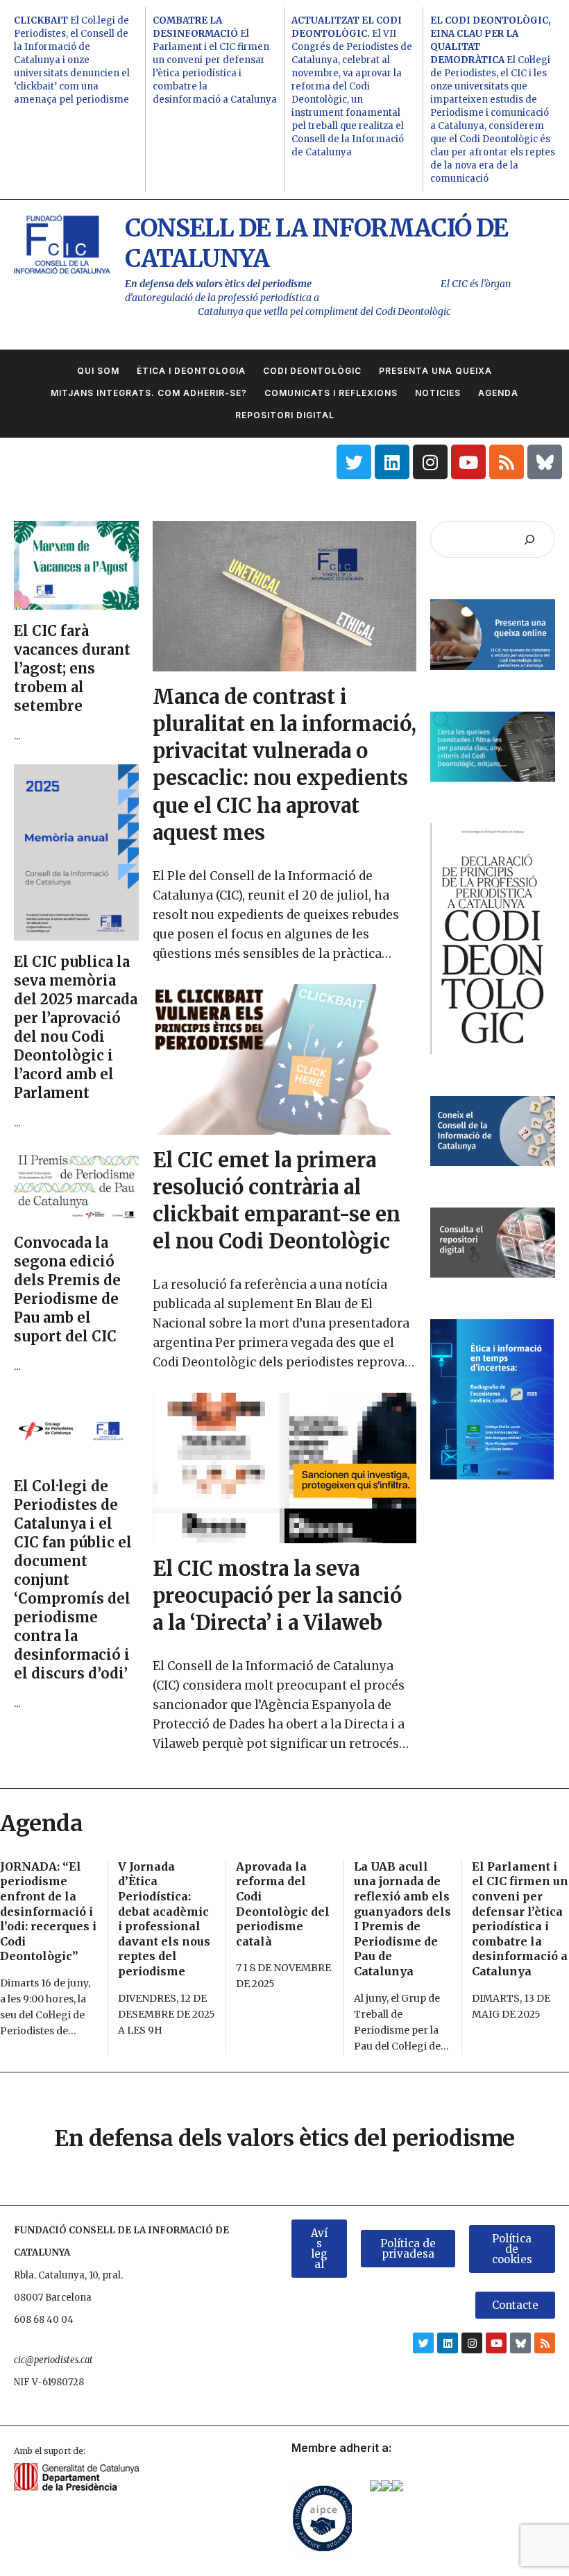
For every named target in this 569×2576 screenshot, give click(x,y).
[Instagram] (430, 462)
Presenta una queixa (435, 371)
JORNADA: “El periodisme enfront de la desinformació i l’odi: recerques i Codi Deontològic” (48, 1912)
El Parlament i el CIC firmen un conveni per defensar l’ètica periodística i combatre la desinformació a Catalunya (215, 60)
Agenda (498, 393)
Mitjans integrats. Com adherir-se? (149, 393)
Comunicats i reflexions (331, 393)
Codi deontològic (312, 371)
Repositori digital (285, 415)
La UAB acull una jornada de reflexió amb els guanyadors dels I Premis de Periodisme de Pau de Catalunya (402, 1919)
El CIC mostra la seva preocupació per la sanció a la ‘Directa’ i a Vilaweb (277, 1596)
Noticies (438, 393)
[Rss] (507, 462)
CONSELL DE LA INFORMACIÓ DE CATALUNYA (316, 243)
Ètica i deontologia (191, 371)
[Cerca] (529, 539)
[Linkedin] (392, 462)
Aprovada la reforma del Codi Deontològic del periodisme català (283, 1904)
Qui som (98, 371)
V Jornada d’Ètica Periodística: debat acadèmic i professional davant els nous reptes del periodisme (164, 1919)
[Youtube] (468, 462)
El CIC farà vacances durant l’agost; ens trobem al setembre (72, 668)
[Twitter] (354, 462)
